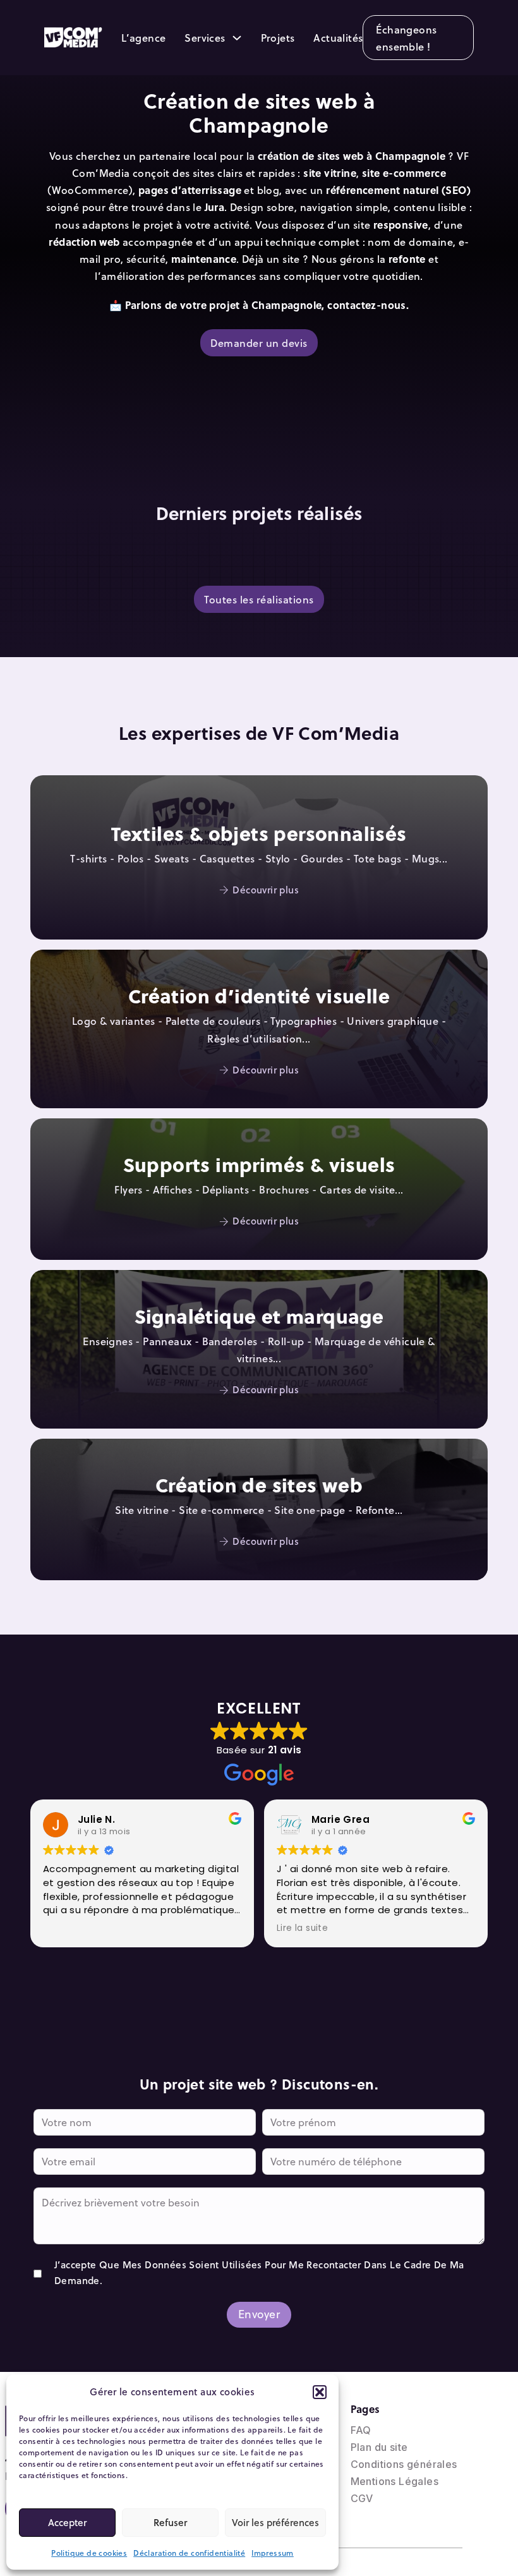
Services (205, 38)
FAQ (361, 2430)
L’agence (143, 38)
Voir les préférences (275, 2522)
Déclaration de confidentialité (189, 2553)
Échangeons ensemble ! (406, 38)
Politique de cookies (89, 2553)
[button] (320, 2392)
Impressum (273, 2553)
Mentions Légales (395, 2481)
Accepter (67, 2522)
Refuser (170, 2522)
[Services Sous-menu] (237, 38)
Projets (278, 38)
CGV (362, 2498)
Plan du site (379, 2447)
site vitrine (330, 173)
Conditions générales (404, 2464)
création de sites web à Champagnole (352, 156)
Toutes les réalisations (259, 599)
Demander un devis (259, 343)
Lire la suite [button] (302, 1928)
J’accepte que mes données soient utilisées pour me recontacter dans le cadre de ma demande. (259, 2273)
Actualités (338, 38)
